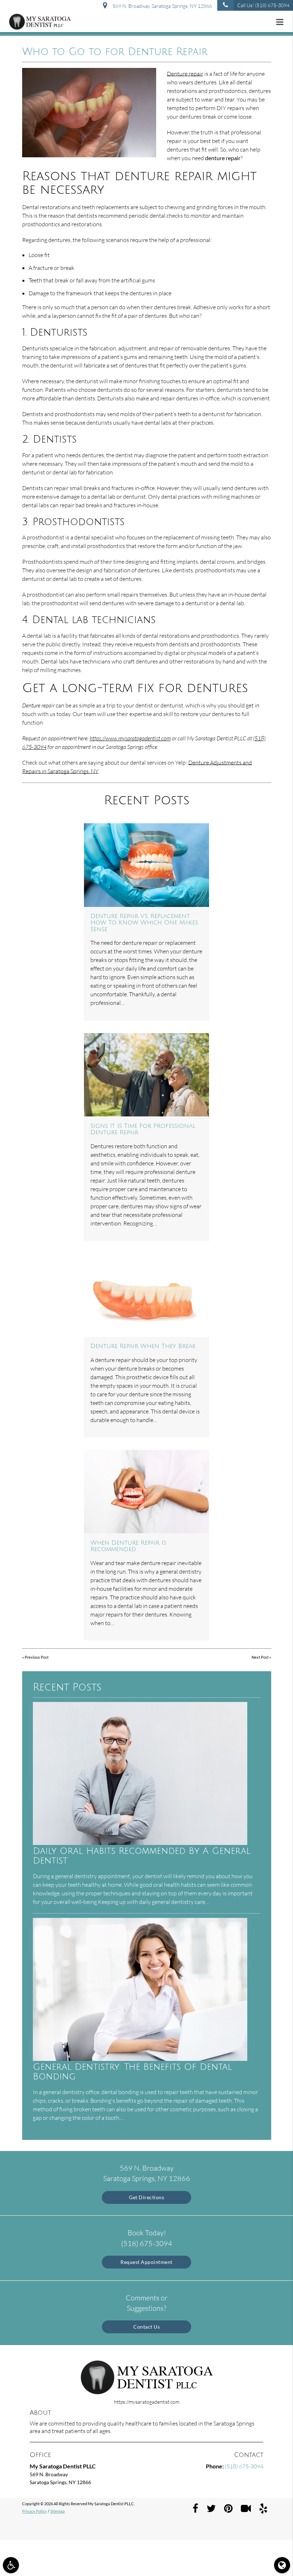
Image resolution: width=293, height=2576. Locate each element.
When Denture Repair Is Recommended (128, 1546)
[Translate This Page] (282, 2565)
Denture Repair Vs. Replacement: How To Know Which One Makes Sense (144, 923)
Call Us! (263, 5)
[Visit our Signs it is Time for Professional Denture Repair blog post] (146, 1075)
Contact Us (146, 2327)
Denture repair (185, 74)
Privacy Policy (34, 2511)
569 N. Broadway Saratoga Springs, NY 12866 (161, 6)
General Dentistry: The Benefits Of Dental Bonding (132, 2072)
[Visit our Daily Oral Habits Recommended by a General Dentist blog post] (140, 1843)
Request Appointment (146, 2262)
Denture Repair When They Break (143, 1346)
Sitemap (58, 2511)
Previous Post (37, 1657)
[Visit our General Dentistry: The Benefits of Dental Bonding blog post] (140, 2059)
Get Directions (146, 2197)
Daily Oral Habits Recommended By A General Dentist (142, 1856)
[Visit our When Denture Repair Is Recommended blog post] (146, 1492)
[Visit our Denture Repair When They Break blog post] (146, 1295)
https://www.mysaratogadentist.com (130, 738)
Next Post (260, 1657)
